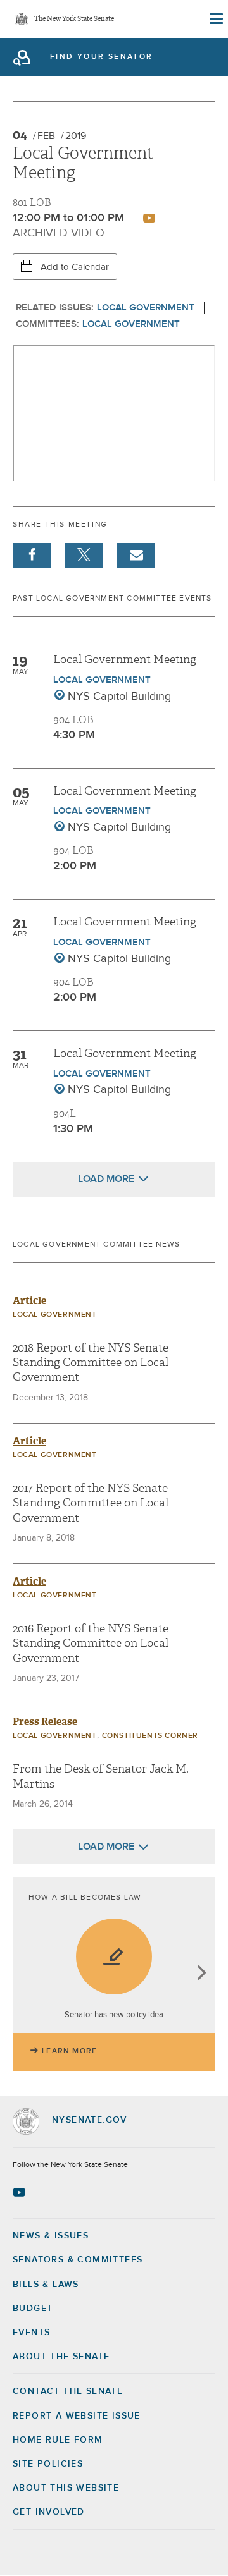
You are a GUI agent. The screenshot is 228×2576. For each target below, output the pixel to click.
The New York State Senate (74, 19)
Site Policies (48, 2464)
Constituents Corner (150, 1736)
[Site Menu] (215, 19)
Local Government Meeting (125, 660)
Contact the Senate (68, 2391)
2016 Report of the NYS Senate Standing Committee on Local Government (91, 1644)
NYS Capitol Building (119, 697)
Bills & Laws (46, 2285)
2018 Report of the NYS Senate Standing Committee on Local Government (91, 1363)
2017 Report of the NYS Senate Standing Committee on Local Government (91, 1503)
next (201, 1974)
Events (31, 2333)
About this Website (66, 2488)
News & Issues (51, 2236)
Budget (33, 2309)
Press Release (45, 1722)
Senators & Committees (78, 2260)
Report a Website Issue (77, 2416)
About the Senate (61, 2357)
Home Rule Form (58, 2440)
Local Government (146, 308)
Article (29, 1301)
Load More (106, 1179)
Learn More (69, 2051)
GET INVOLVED (49, 2512)
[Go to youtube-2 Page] (21, 2192)
